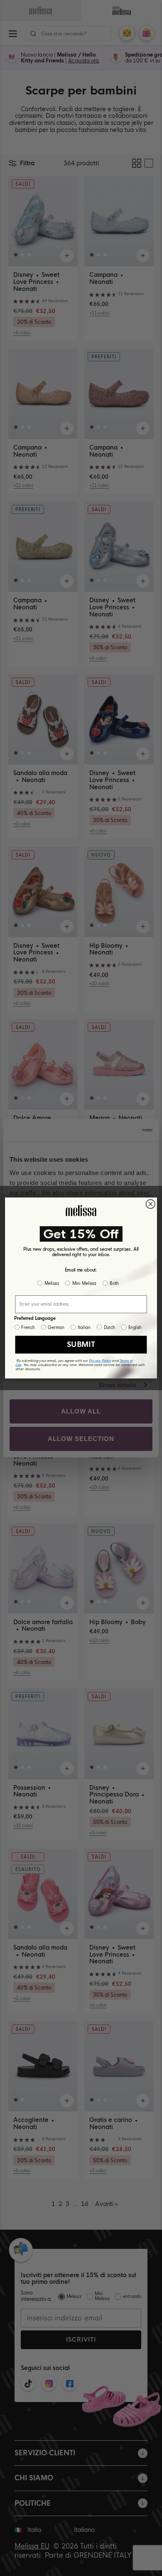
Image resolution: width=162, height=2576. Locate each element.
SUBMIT (81, 1345)
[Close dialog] (151, 1204)
